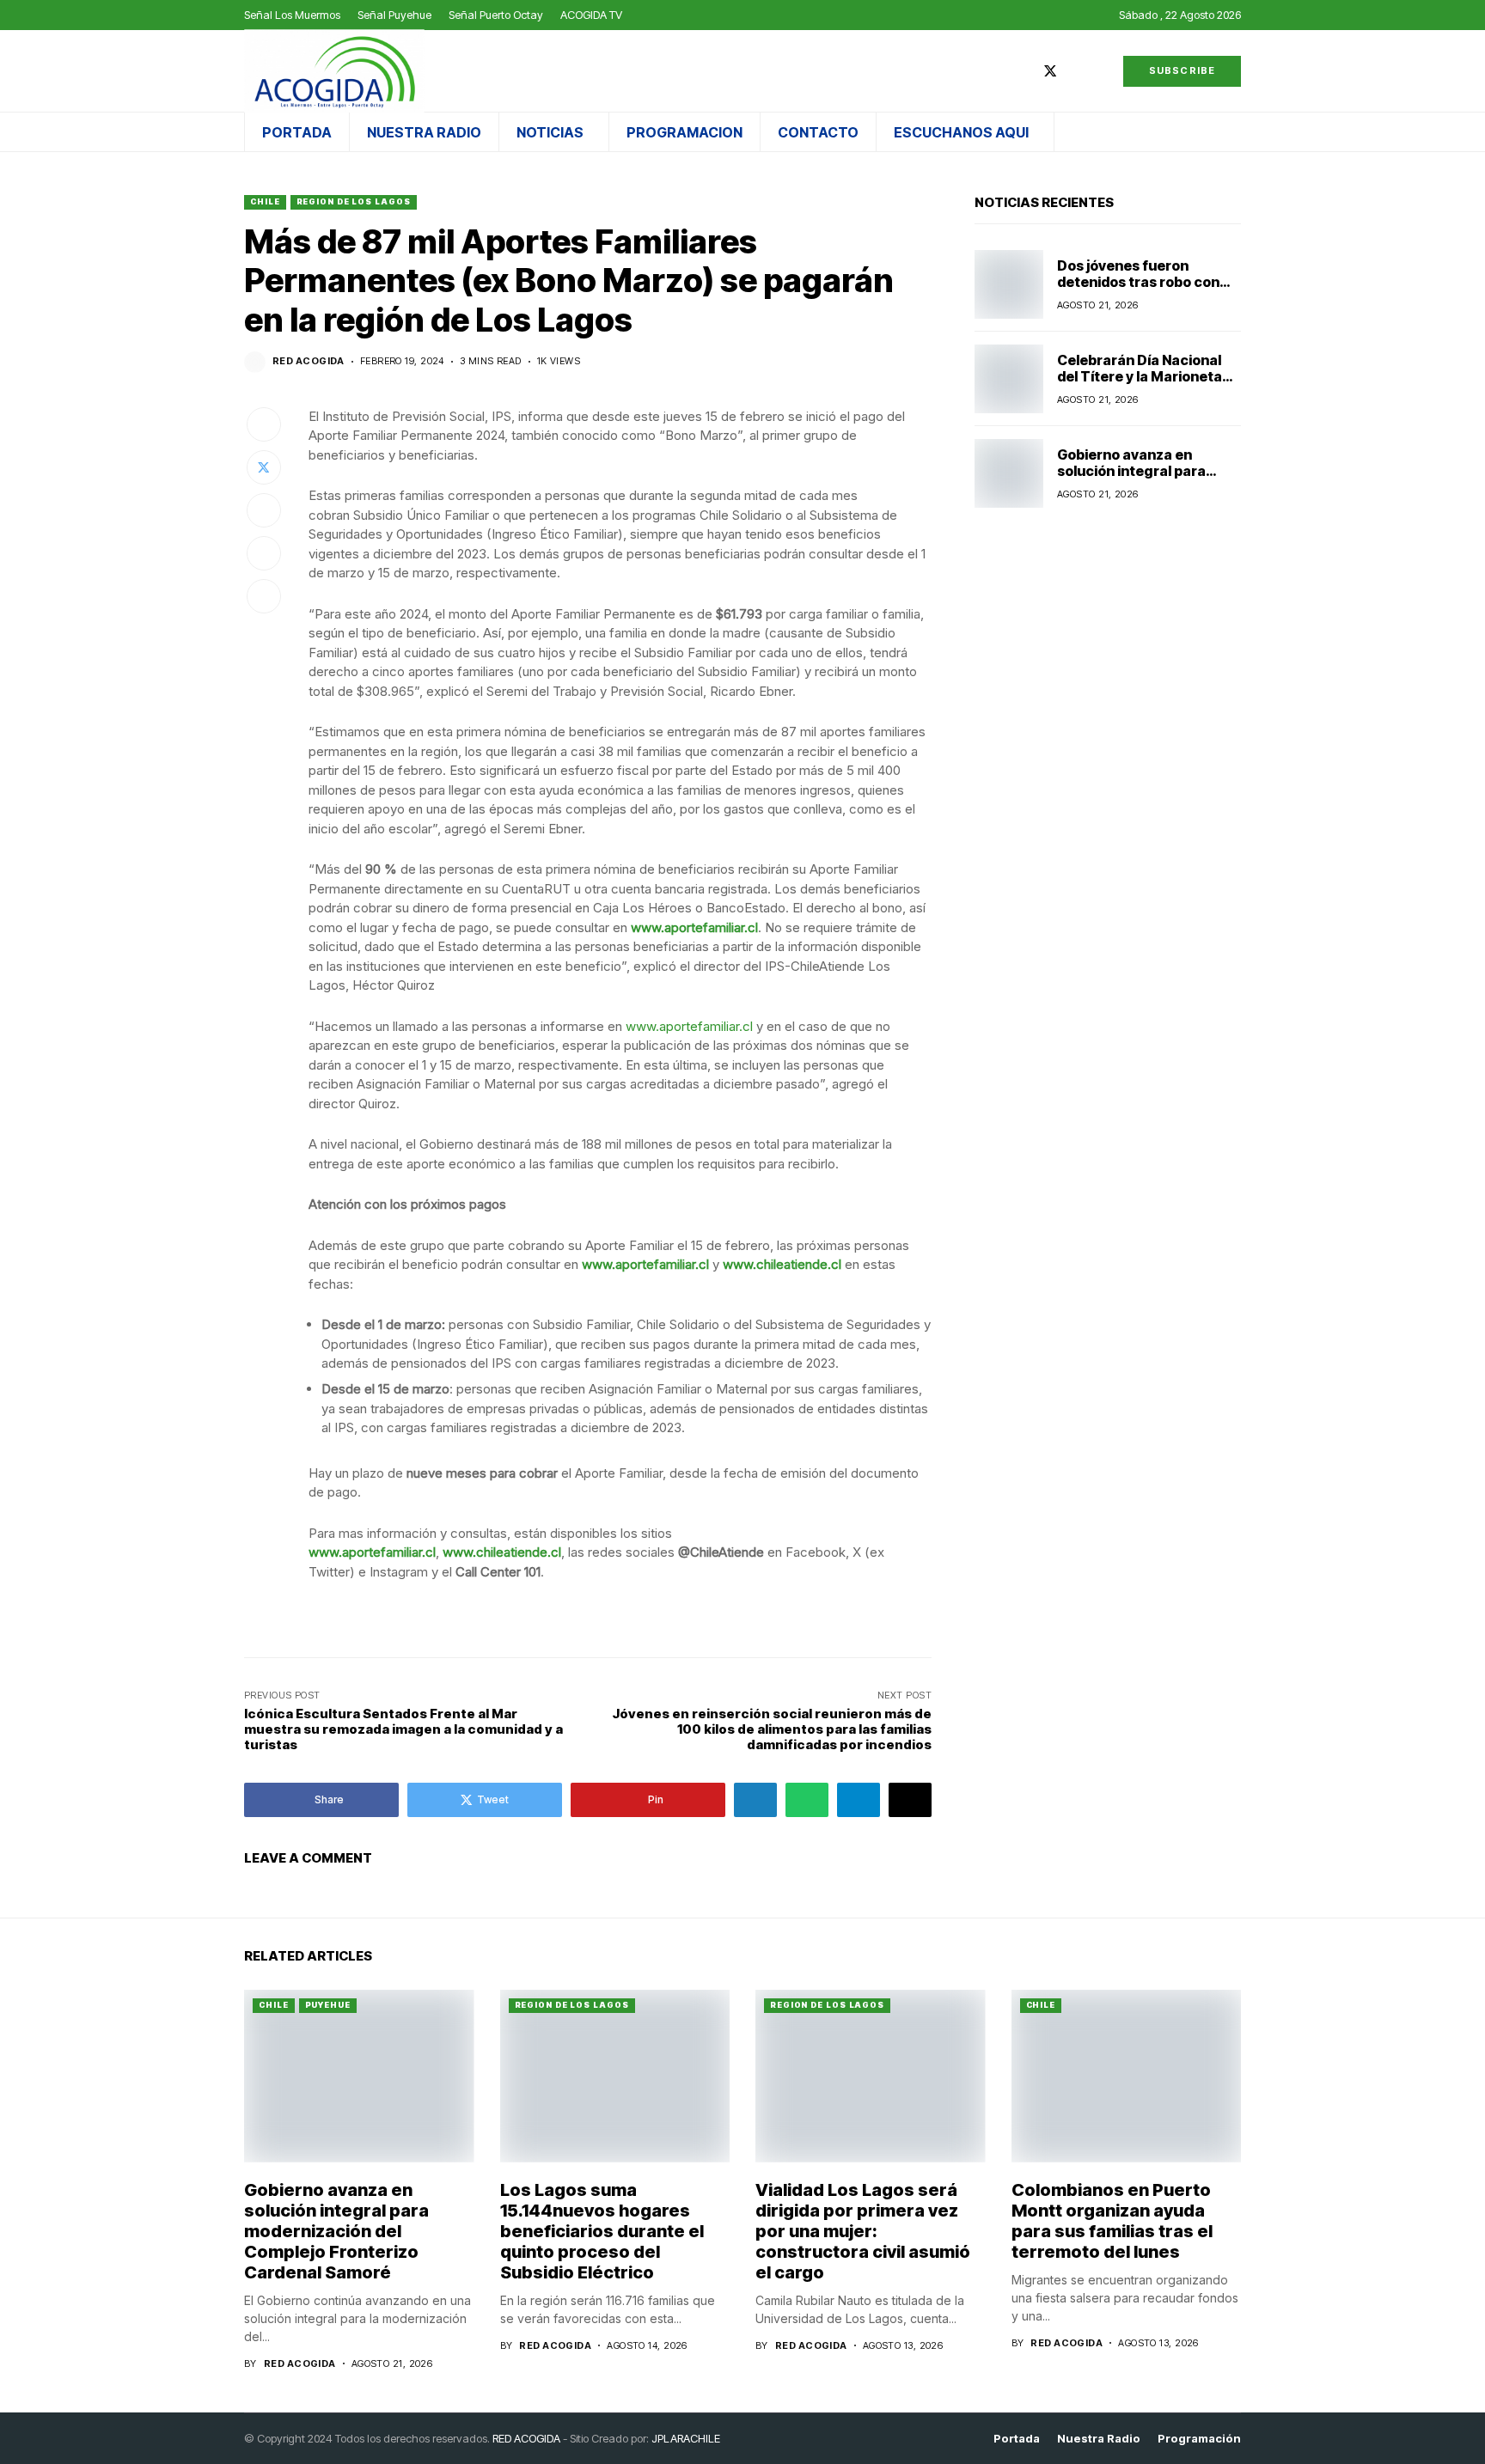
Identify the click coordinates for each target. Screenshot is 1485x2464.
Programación (1199, 2439)
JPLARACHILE (686, 2438)
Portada (1017, 2439)
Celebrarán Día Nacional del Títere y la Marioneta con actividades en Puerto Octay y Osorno (1146, 385)
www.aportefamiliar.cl (694, 927)
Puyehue (328, 2005)
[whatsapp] (1101, 71)
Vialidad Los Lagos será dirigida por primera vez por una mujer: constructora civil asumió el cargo (863, 2231)
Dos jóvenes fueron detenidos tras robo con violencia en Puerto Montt (1145, 282)
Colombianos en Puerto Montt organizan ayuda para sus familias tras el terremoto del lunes (1112, 2221)
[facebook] (1024, 71)
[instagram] (1076, 71)
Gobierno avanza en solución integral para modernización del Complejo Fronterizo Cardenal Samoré (336, 2231)
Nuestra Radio (1099, 2439)
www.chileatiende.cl (782, 1264)
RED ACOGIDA (526, 2438)
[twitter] (1050, 71)
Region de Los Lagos (354, 201)
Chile (265, 201)
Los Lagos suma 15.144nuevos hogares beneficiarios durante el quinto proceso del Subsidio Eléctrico (602, 2231)
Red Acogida (309, 361)
